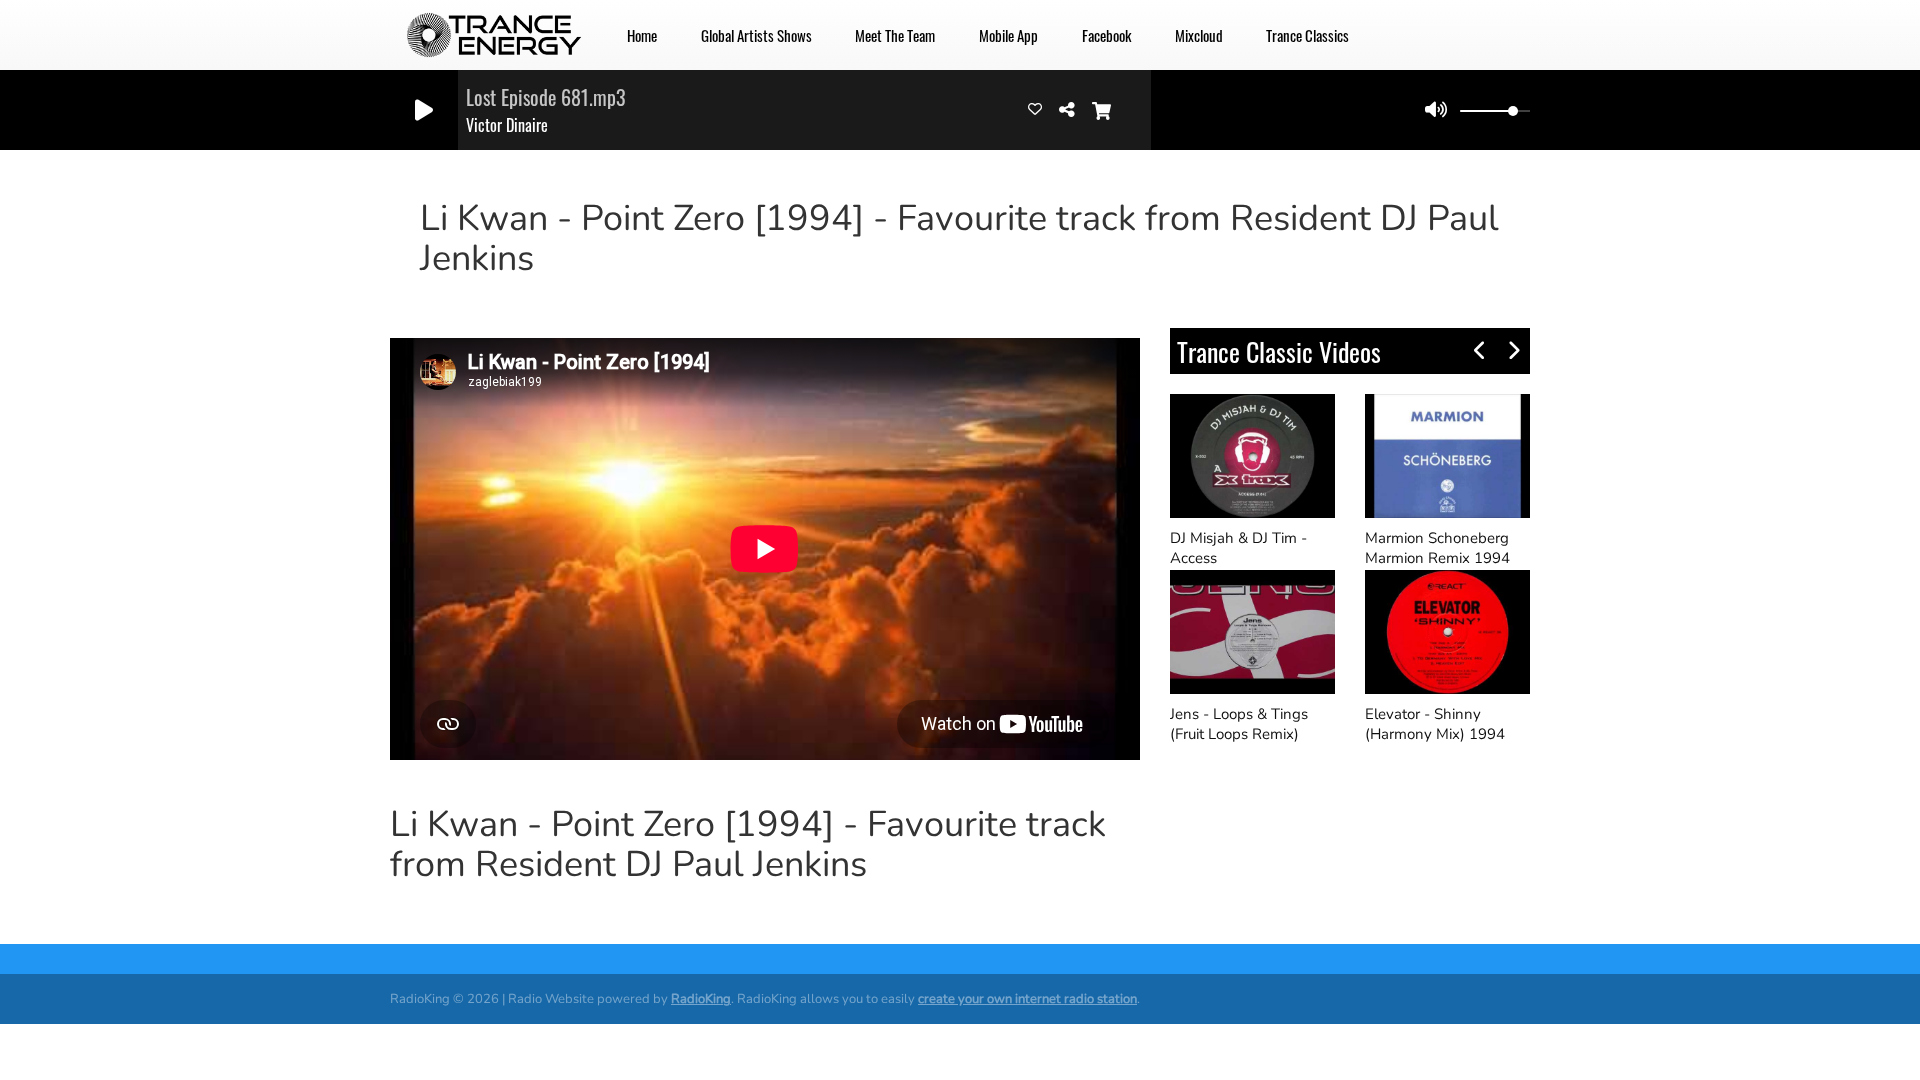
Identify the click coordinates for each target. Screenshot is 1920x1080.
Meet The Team (895, 35)
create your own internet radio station (1027, 999)
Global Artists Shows (756, 35)
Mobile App (1008, 35)
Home (642, 35)
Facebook (1106, 35)
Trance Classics (1307, 35)
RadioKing (701, 999)
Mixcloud (1199, 35)
